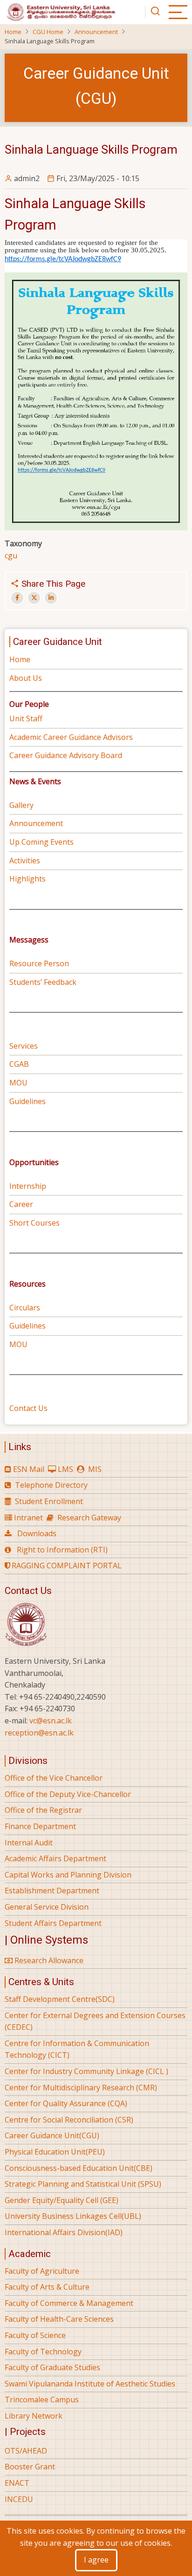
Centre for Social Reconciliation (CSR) (69, 2120)
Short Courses (35, 1223)
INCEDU (19, 2499)
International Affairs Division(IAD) (64, 2232)
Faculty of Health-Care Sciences (59, 2319)
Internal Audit (29, 1843)
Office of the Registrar (43, 1810)
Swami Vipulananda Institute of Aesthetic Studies (90, 2384)
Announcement (96, 32)
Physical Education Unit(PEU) (55, 2152)
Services (24, 1046)
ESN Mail (29, 1469)
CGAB (19, 1064)
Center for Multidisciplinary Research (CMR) (81, 2088)
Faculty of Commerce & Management (69, 2303)
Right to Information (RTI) (62, 1550)
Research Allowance (48, 1960)
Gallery (21, 805)
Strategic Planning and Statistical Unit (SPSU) (83, 2184)
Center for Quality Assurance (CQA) (66, 2103)
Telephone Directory (51, 1485)
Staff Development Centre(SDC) (60, 1999)
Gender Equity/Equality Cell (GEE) (62, 2200)
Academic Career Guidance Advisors (71, 737)
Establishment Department (52, 1891)
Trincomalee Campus (42, 2400)
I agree (96, 2560)
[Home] (61, 11)
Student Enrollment (49, 1501)
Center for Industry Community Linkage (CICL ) (86, 2071)
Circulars (25, 1308)
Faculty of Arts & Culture (47, 2287)
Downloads (37, 1533)
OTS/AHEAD (26, 2451)
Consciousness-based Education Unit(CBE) (79, 2168)
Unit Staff (26, 719)
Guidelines (27, 1101)
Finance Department (40, 1826)
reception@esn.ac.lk (39, 1733)
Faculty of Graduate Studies (52, 2367)
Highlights (27, 879)
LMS (65, 1469)
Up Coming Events (41, 842)
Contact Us (28, 1408)
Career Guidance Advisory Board (66, 755)
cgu (11, 556)
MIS (95, 1469)
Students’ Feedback (43, 982)
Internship (28, 1186)
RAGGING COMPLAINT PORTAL (66, 1566)
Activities (25, 861)
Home (13, 32)
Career (21, 1204)
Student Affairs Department (53, 1923)
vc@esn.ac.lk (51, 1721)
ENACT (17, 2483)
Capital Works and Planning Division (68, 1875)
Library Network (34, 2416)
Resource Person (39, 963)
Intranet (28, 1518)
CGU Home (48, 32)
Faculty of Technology (43, 2352)
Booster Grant (30, 2467)
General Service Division (47, 1907)
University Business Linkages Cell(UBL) (73, 2216)
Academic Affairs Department (55, 1858)
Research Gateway (89, 1518)
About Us (26, 678)
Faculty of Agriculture (42, 2271)
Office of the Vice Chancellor (54, 1778)
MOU (18, 1083)
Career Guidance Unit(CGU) (52, 2135)
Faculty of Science (35, 2335)
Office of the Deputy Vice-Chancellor (68, 1794)
